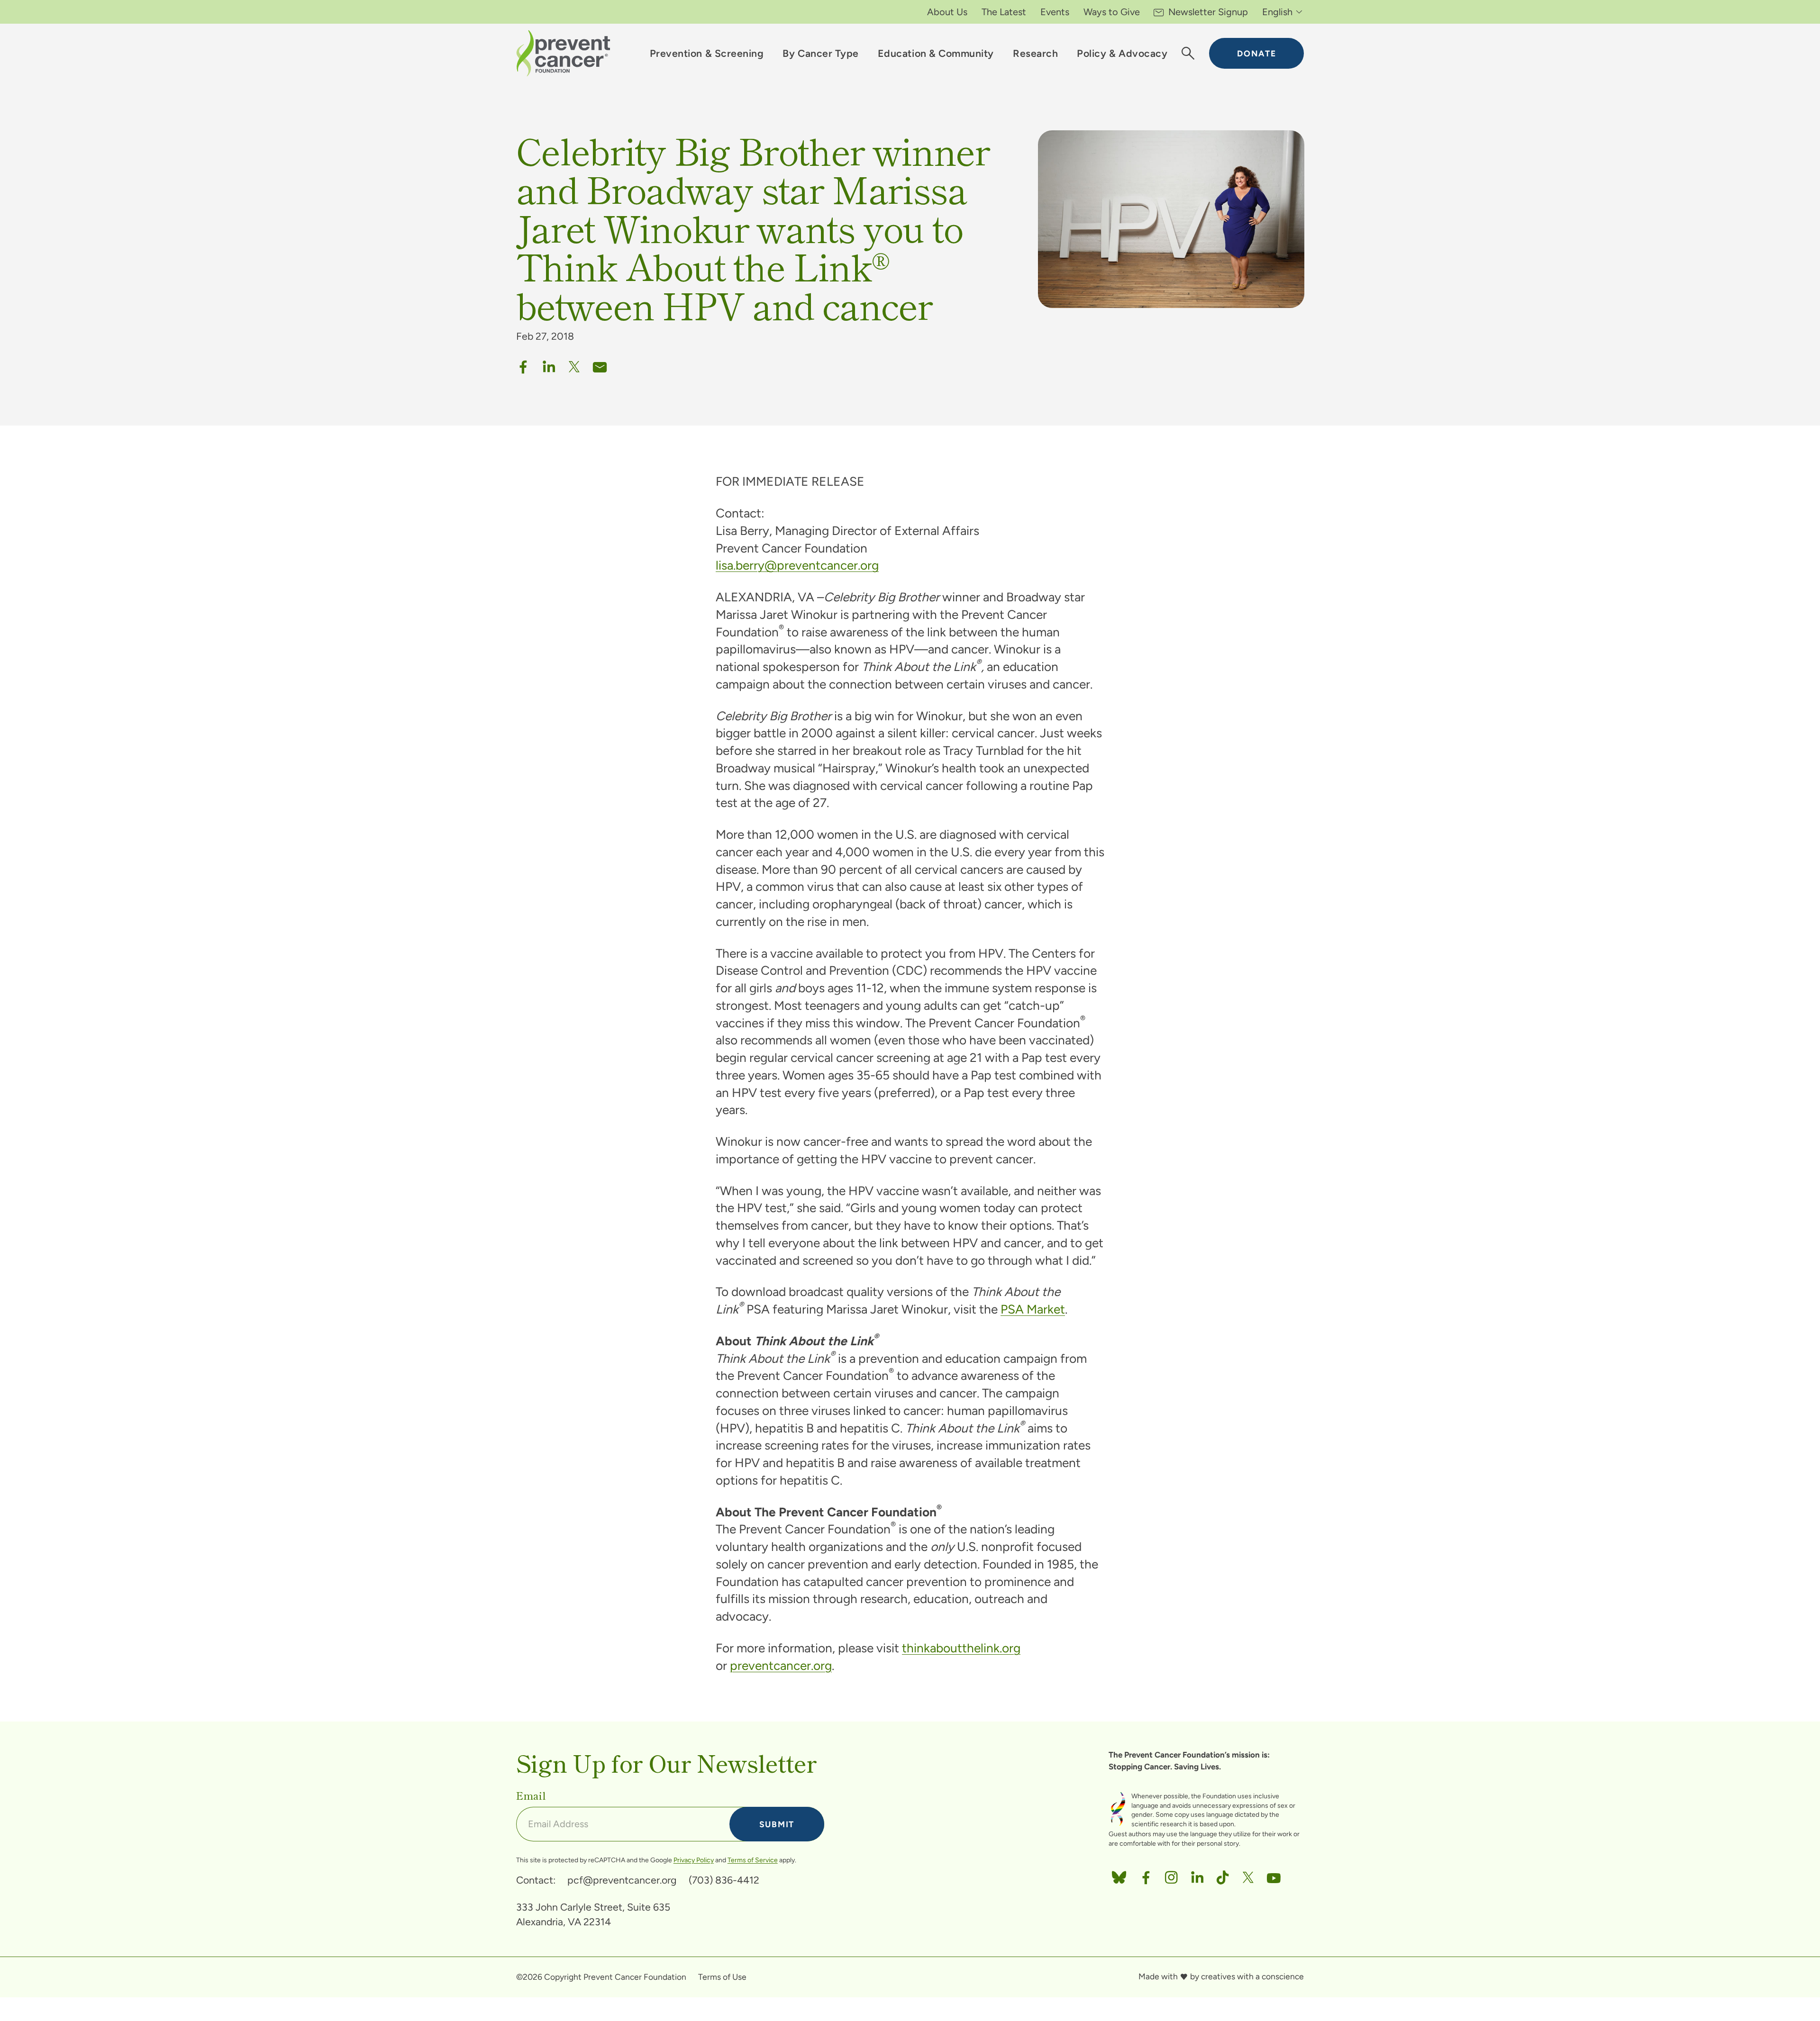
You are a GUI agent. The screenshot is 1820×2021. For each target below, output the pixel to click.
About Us (947, 12)
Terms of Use (722, 1977)
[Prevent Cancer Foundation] (563, 53)
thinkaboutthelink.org (961, 1648)
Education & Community (936, 53)
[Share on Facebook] (523, 364)
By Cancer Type (820, 53)
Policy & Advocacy (1122, 53)
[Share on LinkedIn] (1197, 1875)
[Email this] (600, 364)
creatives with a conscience (1252, 1976)
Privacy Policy (694, 1860)
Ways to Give (1112, 12)
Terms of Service (753, 1860)
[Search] (1188, 54)
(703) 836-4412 (724, 1880)
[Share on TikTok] (1223, 1875)
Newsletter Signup (1208, 12)
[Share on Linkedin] (549, 364)
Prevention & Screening (707, 53)
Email (531, 1795)
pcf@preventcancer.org (622, 1880)
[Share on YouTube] (1274, 1875)
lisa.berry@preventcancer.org (797, 565)
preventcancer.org (781, 1666)
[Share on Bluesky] (1119, 1875)
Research (1035, 53)
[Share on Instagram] (1171, 1875)
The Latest (1004, 12)
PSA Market (1033, 1309)
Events (1055, 12)
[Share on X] (574, 364)
